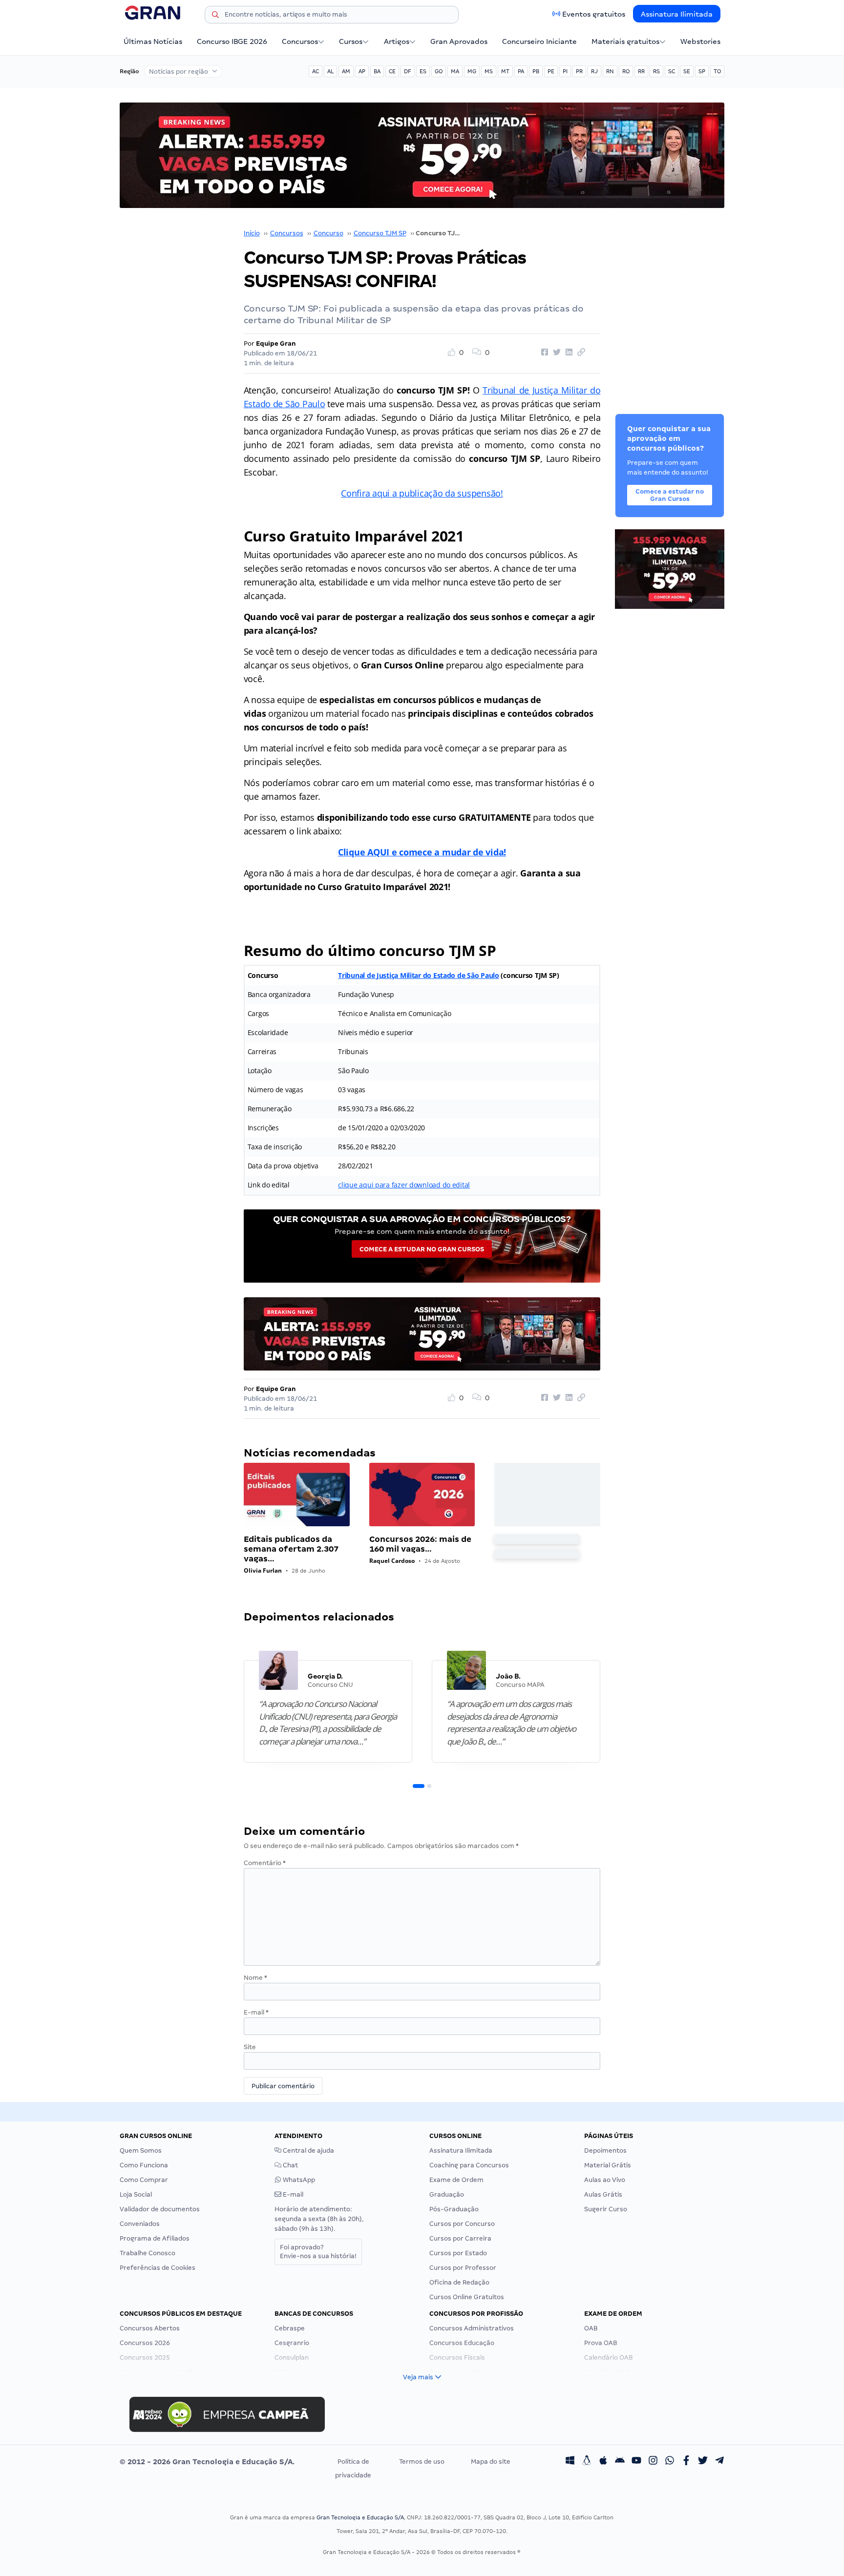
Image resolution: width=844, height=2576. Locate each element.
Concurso (328, 233)
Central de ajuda (308, 2150)
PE (551, 71)
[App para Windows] (570, 2462)
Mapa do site (491, 2462)
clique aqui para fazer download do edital (404, 1185)
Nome (255, 1978)
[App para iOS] (603, 2462)
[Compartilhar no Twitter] (555, 353)
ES (423, 71)
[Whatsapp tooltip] (670, 2462)
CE (392, 71)
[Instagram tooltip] (653, 2462)
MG (472, 71)
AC (316, 71)
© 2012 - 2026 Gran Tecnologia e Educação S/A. (207, 2462)
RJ (594, 71)
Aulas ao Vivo (605, 2180)
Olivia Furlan (263, 1570)
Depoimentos (605, 2150)
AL (330, 71)
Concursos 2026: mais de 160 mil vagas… (420, 1544)
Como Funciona (144, 2165)
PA (521, 71)
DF (408, 71)
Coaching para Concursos (469, 2165)
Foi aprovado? (318, 2252)
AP (362, 71)
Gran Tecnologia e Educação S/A (360, 2517)
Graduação (447, 2194)
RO (626, 71)
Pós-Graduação (454, 2209)
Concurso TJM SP (380, 233)
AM (346, 71)
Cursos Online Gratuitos (467, 2297)
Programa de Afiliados (155, 2238)
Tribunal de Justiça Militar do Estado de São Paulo (419, 975)
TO (717, 71)
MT (505, 71)
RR (641, 71)
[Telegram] (719, 2462)
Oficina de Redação (459, 2282)
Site (250, 2047)
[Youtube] (636, 2462)
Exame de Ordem (456, 2180)
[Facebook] (686, 2462)
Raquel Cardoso (392, 1561)
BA (377, 71)
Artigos (397, 42)
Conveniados (140, 2224)
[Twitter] (703, 2462)
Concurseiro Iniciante (539, 42)
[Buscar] (215, 16)
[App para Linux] (587, 2462)
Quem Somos (141, 2150)
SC (672, 71)
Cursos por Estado (458, 2253)
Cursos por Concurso (462, 2224)
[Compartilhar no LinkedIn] (568, 353)
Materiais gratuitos (625, 42)
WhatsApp (298, 2180)
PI (565, 71)
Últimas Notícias (153, 42)
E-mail (256, 2012)
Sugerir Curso (606, 2209)
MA (455, 71)
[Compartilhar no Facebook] (543, 353)
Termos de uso (422, 2462)
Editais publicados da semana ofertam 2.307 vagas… (291, 1549)
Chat (290, 2165)
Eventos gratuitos (594, 14)
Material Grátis (608, 2165)
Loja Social (136, 2194)
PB (536, 71)
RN (610, 71)
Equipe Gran (276, 343)
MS (489, 71)
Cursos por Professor (463, 2268)
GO (439, 71)
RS (656, 71)
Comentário (265, 1863)
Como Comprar (144, 2180)
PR (579, 71)
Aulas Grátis (603, 2194)
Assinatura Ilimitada (677, 14)
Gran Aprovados (459, 42)
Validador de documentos (160, 2209)
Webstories (700, 42)
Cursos (351, 42)
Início (252, 233)
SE (687, 71)
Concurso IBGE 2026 (232, 42)
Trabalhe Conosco (148, 2253)
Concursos (300, 42)
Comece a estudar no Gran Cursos (422, 1249)
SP (702, 71)
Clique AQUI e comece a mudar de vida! (422, 852)
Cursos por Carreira (460, 2238)
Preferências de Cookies (158, 2268)
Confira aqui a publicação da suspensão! (422, 493)
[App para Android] (620, 2462)
